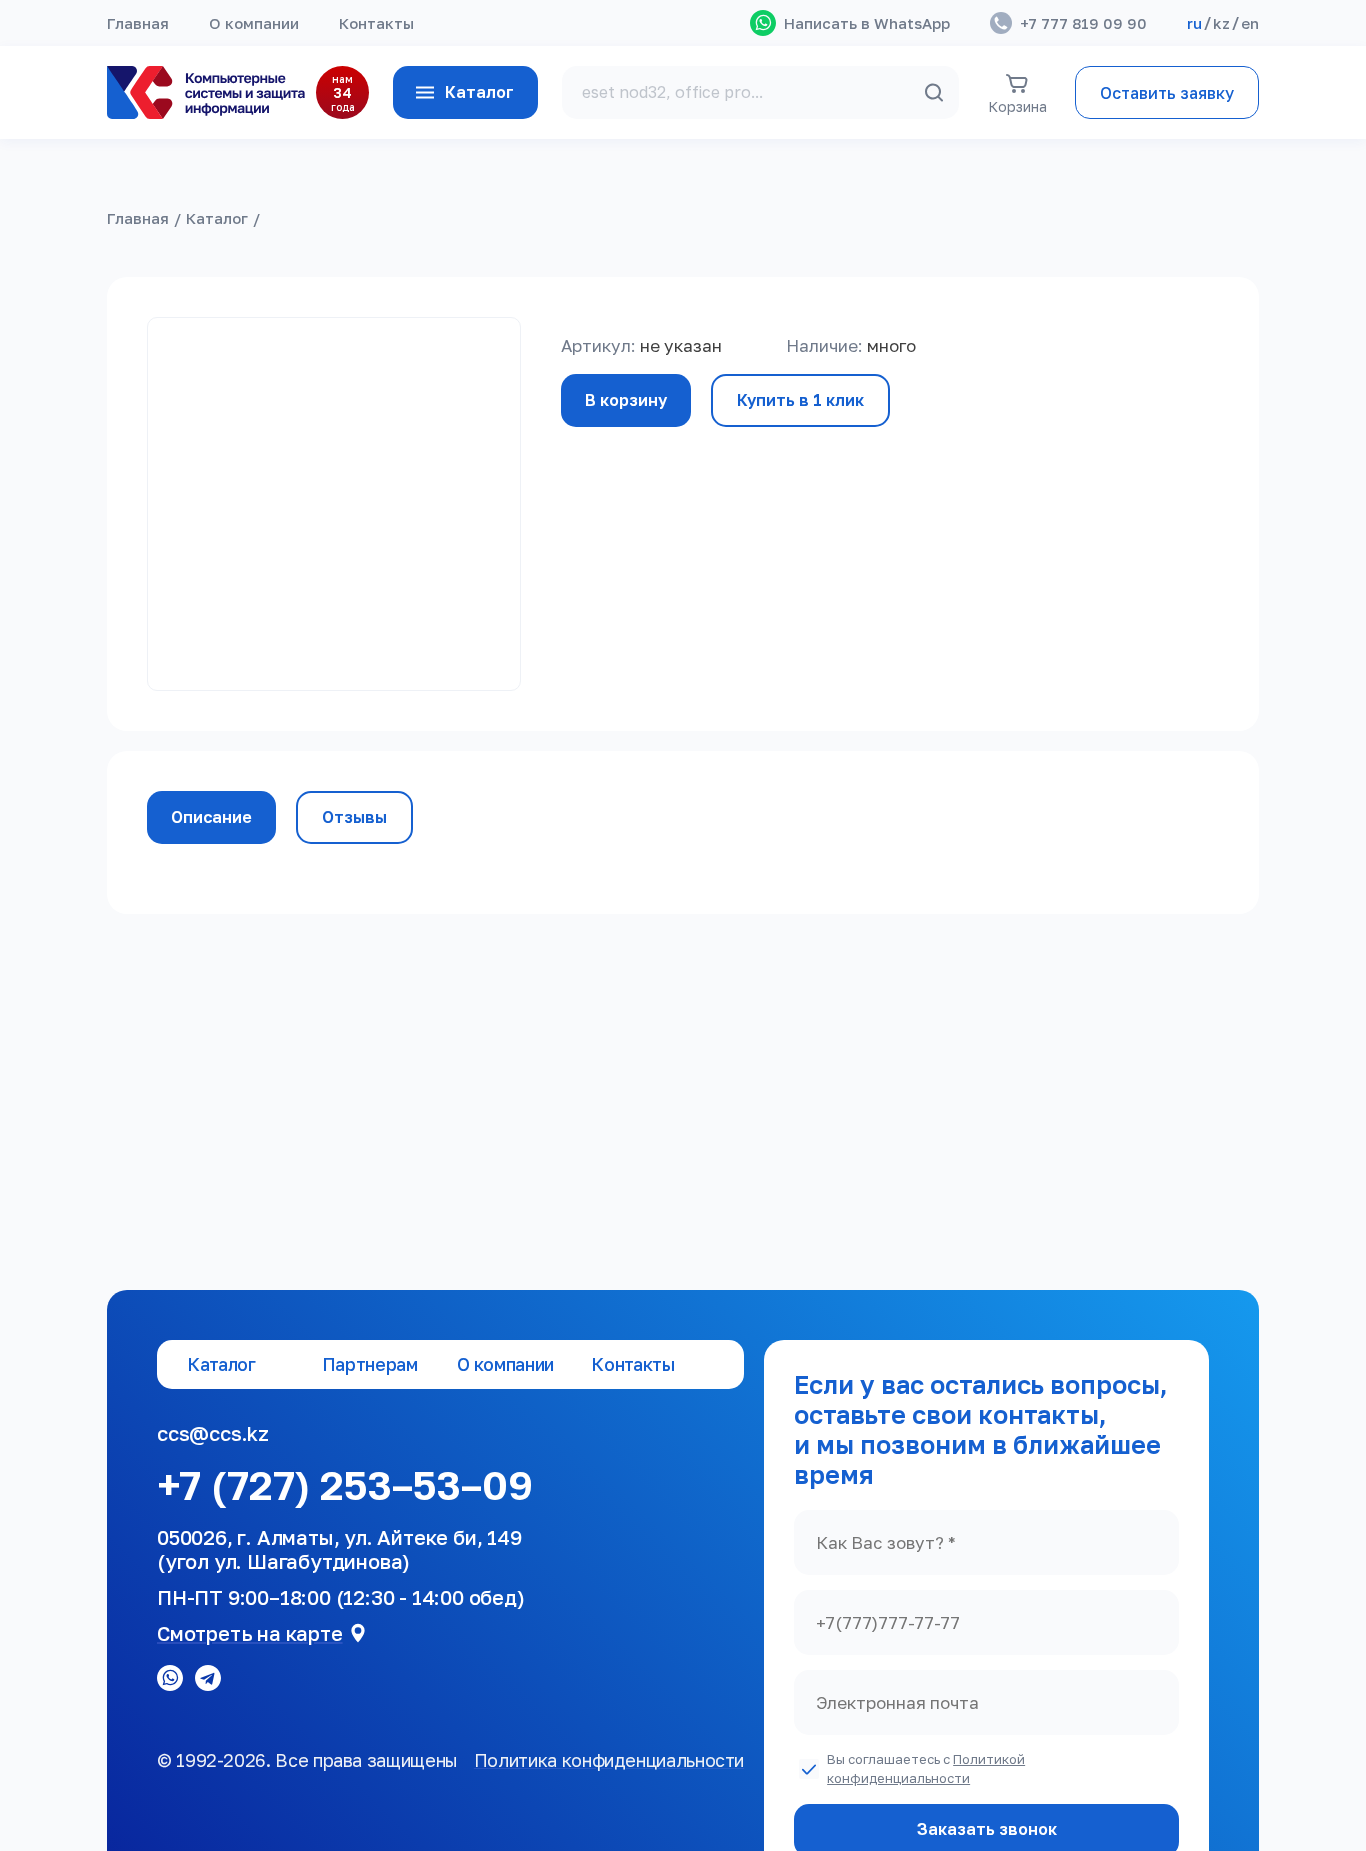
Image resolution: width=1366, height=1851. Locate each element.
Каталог (479, 92)
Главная (138, 23)
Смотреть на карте (250, 1633)
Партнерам (370, 1365)
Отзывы (354, 817)
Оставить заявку (1167, 93)
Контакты (376, 23)
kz (1221, 23)
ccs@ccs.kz (213, 1433)
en (1250, 23)
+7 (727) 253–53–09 (345, 1485)
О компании (254, 23)
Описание (211, 817)
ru (1194, 23)
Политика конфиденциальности (609, 1760)
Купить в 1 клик (800, 400)
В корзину (626, 400)
